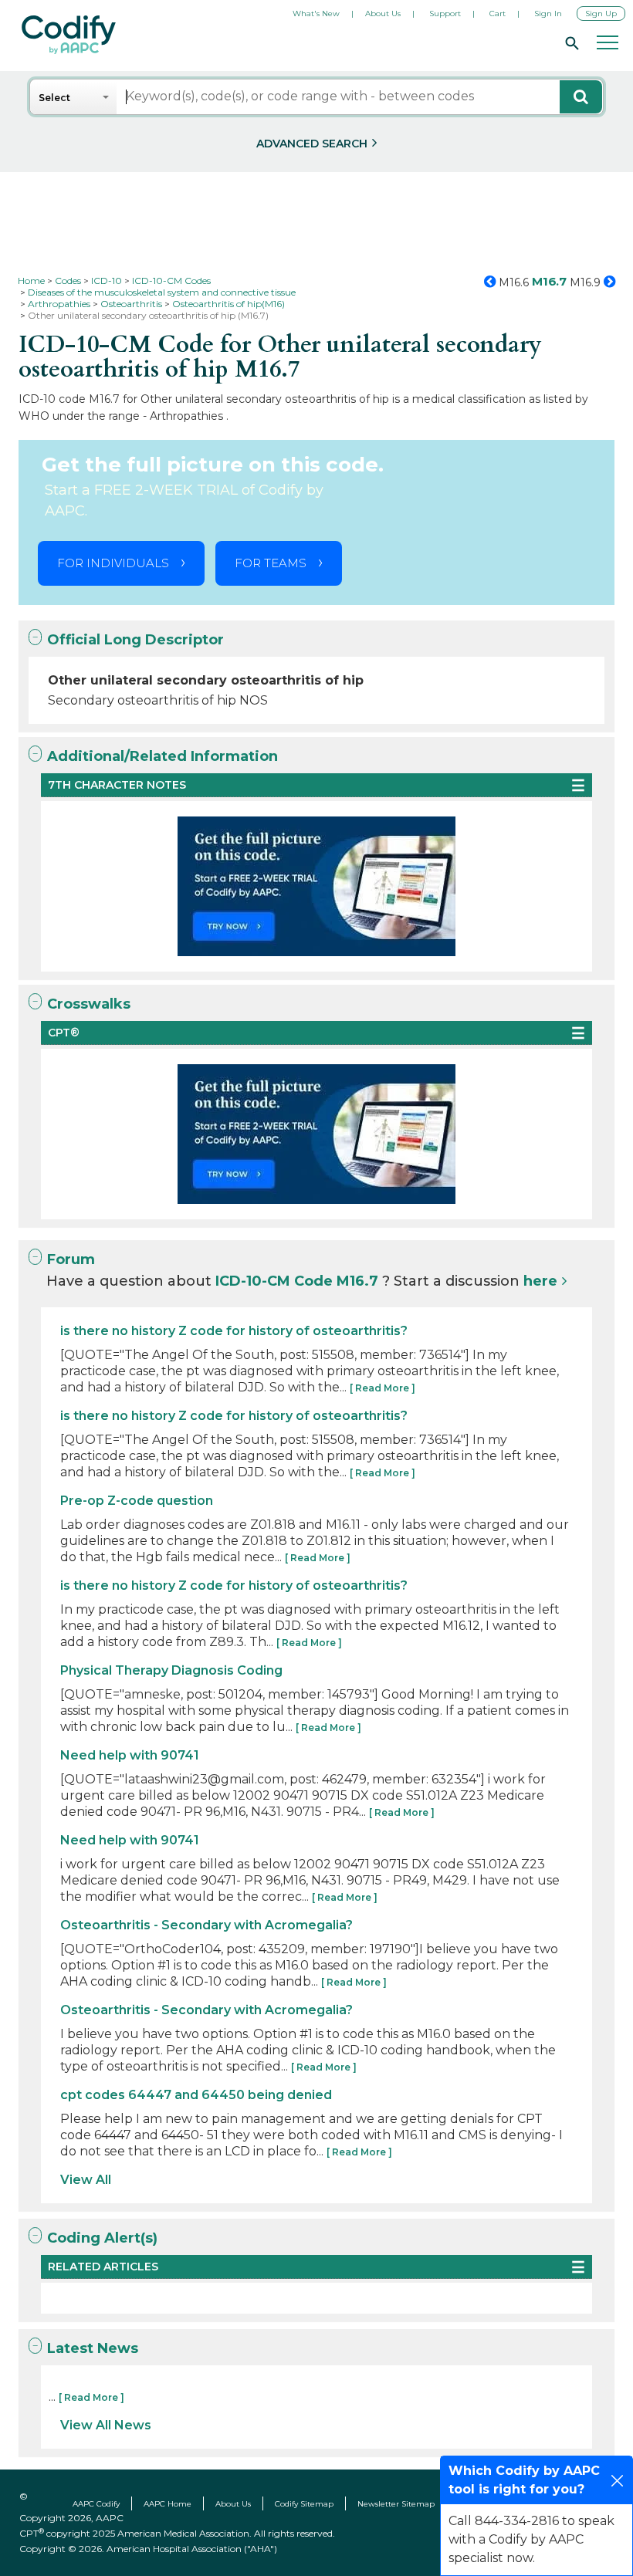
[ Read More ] (383, 1388)
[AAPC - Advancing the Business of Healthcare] (69, 35)
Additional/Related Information (162, 756)
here (540, 1281)
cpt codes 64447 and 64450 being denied (196, 2095)
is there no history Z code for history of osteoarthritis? (234, 1331)
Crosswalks (89, 1004)
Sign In (548, 14)
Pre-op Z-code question (137, 1501)
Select (54, 98)
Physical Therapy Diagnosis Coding (171, 1670)
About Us (383, 14)
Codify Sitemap (304, 2504)
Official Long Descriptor (135, 640)
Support (445, 14)
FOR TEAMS (271, 563)
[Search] (570, 42)
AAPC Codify (96, 2504)
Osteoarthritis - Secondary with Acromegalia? (206, 1925)
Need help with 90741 (130, 1755)
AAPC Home (168, 2504)
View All (86, 2180)
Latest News (93, 2348)
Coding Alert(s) (102, 2238)
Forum (71, 1259)
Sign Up (601, 14)
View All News (106, 2425)
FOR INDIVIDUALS (113, 563)
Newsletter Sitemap (396, 2504)
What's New (316, 14)
